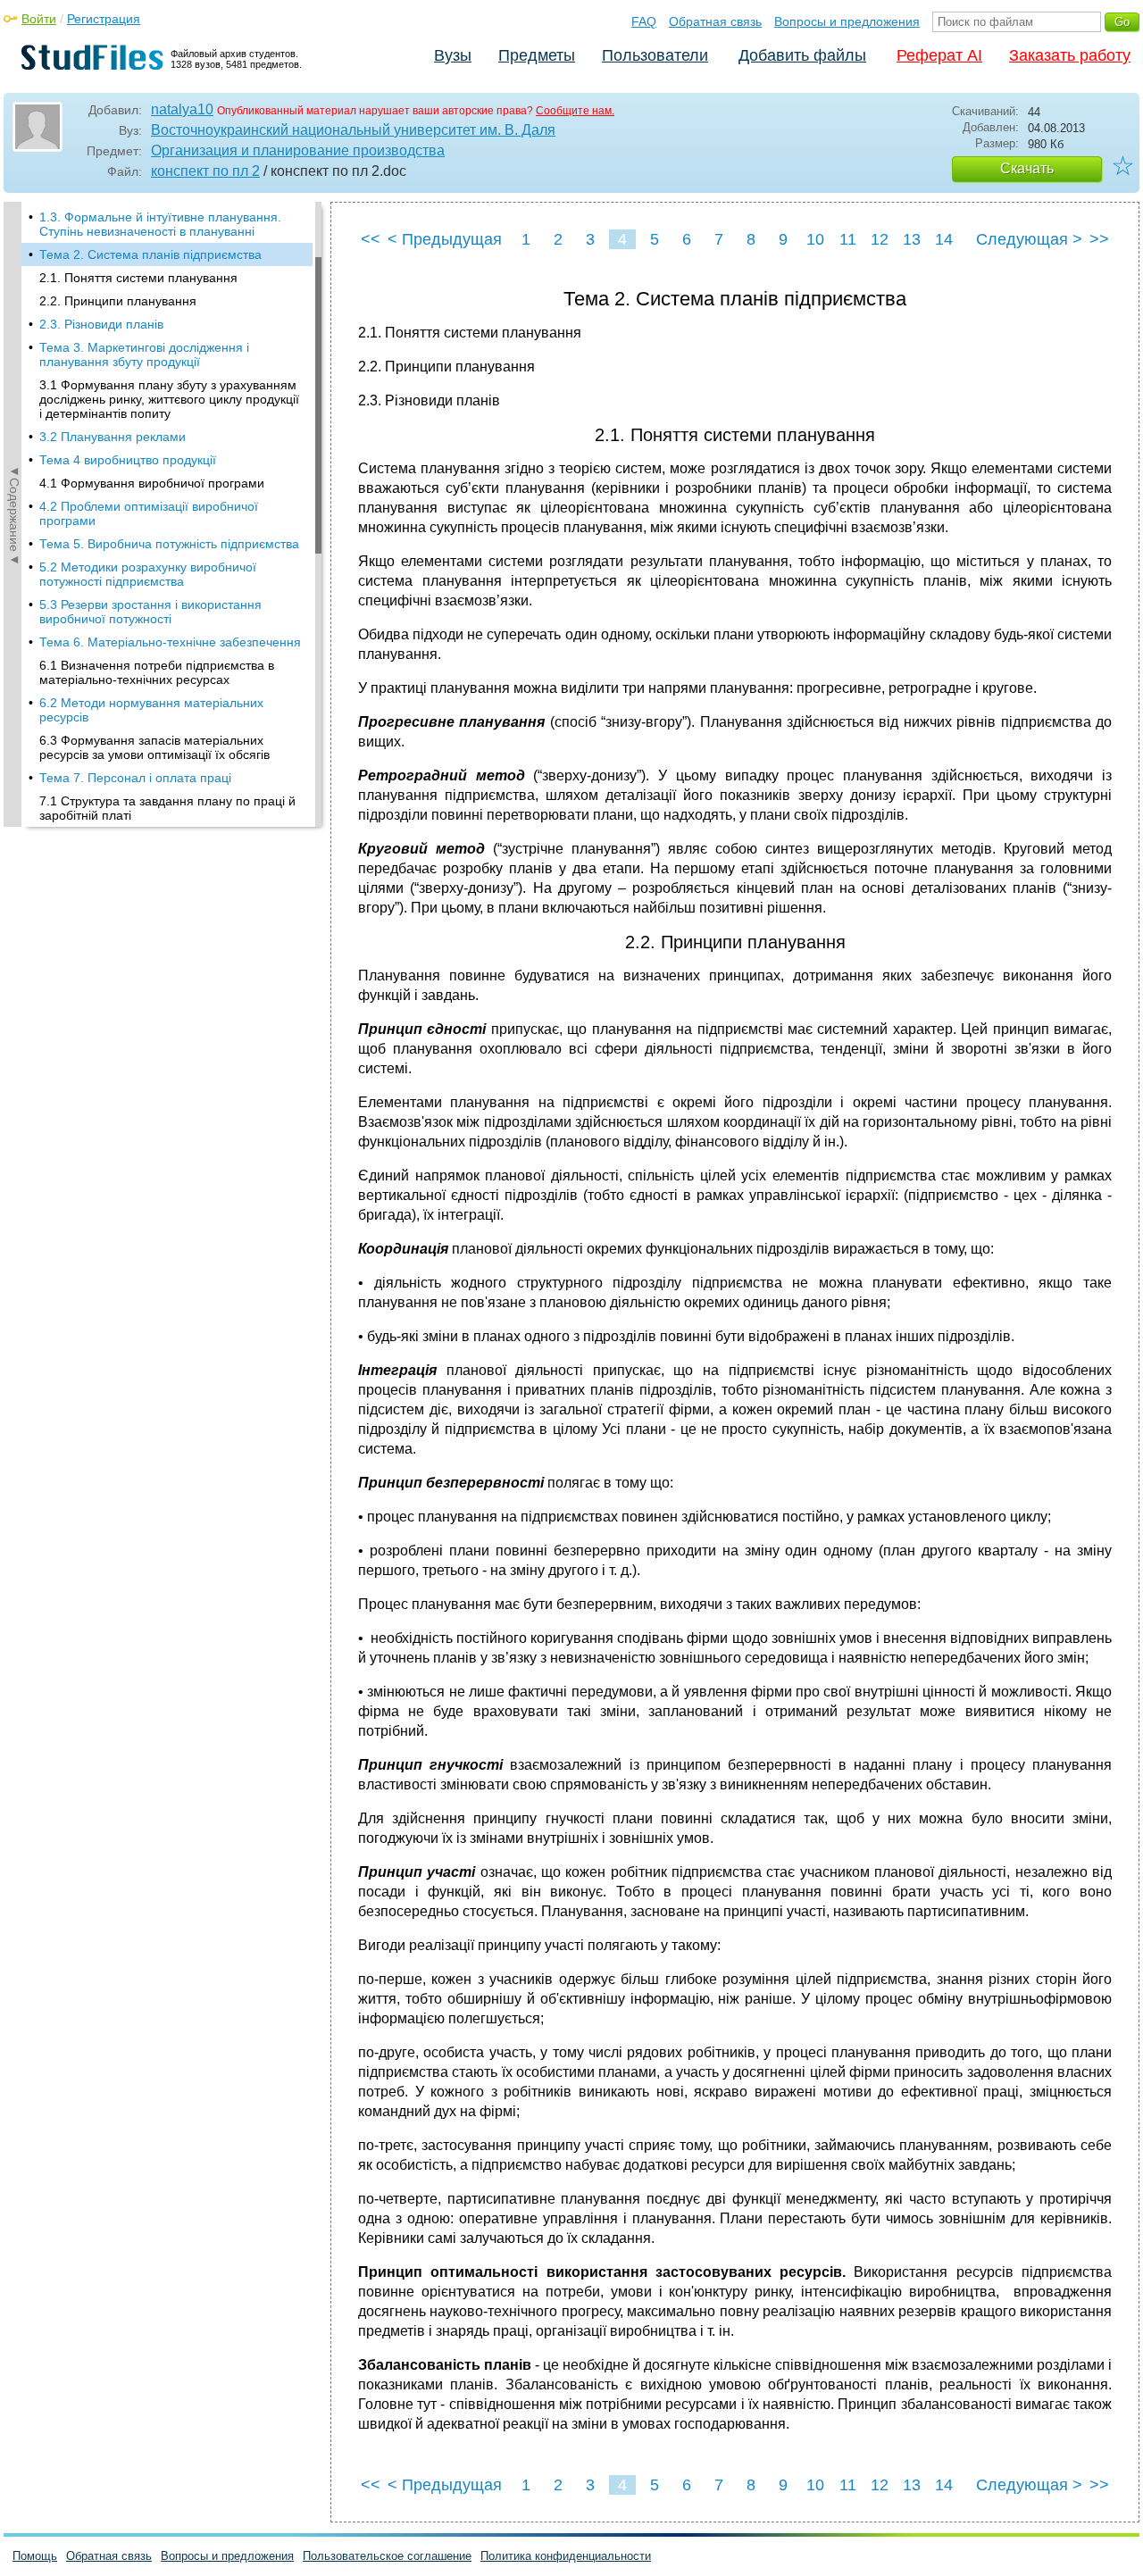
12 (880, 239)
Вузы (453, 55)
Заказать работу (1070, 55)
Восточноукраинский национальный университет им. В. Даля (353, 130)
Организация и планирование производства (298, 150)
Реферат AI (939, 55)
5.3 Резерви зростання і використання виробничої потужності (150, 612)
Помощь (35, 2556)
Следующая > (1029, 239)
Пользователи (655, 55)
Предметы (537, 55)
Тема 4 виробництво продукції (128, 460)
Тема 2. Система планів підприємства (150, 254)
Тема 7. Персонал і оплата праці (135, 778)
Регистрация (104, 19)
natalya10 (182, 109)
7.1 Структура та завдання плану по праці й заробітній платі (167, 808)
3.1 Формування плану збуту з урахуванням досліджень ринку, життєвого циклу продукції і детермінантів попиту (169, 399)
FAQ (644, 21)
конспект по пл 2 (205, 171)
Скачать (1027, 168)
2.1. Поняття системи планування (138, 278)
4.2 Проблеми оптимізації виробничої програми (149, 513)
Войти (39, 19)
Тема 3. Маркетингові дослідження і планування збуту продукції (144, 354)
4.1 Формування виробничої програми (152, 483)
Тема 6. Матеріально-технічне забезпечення (170, 642)
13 (912, 239)
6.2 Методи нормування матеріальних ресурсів (151, 710)
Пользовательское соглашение (387, 2556)
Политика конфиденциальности (566, 2556)
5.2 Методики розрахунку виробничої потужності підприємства (148, 574)
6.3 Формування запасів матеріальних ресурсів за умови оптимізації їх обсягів (154, 747)
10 (815, 239)
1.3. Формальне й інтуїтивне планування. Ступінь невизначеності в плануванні (160, 224)
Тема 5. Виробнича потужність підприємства (169, 544)
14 (944, 239)
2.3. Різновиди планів (101, 324)
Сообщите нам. (575, 111)
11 (848, 239)
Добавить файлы (802, 55)
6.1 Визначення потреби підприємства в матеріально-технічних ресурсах (157, 672)
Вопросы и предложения (847, 21)
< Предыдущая (445, 239)
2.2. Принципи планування (118, 301)
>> (1099, 239)
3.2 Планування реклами (113, 437)
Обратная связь (715, 21)
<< (371, 239)
